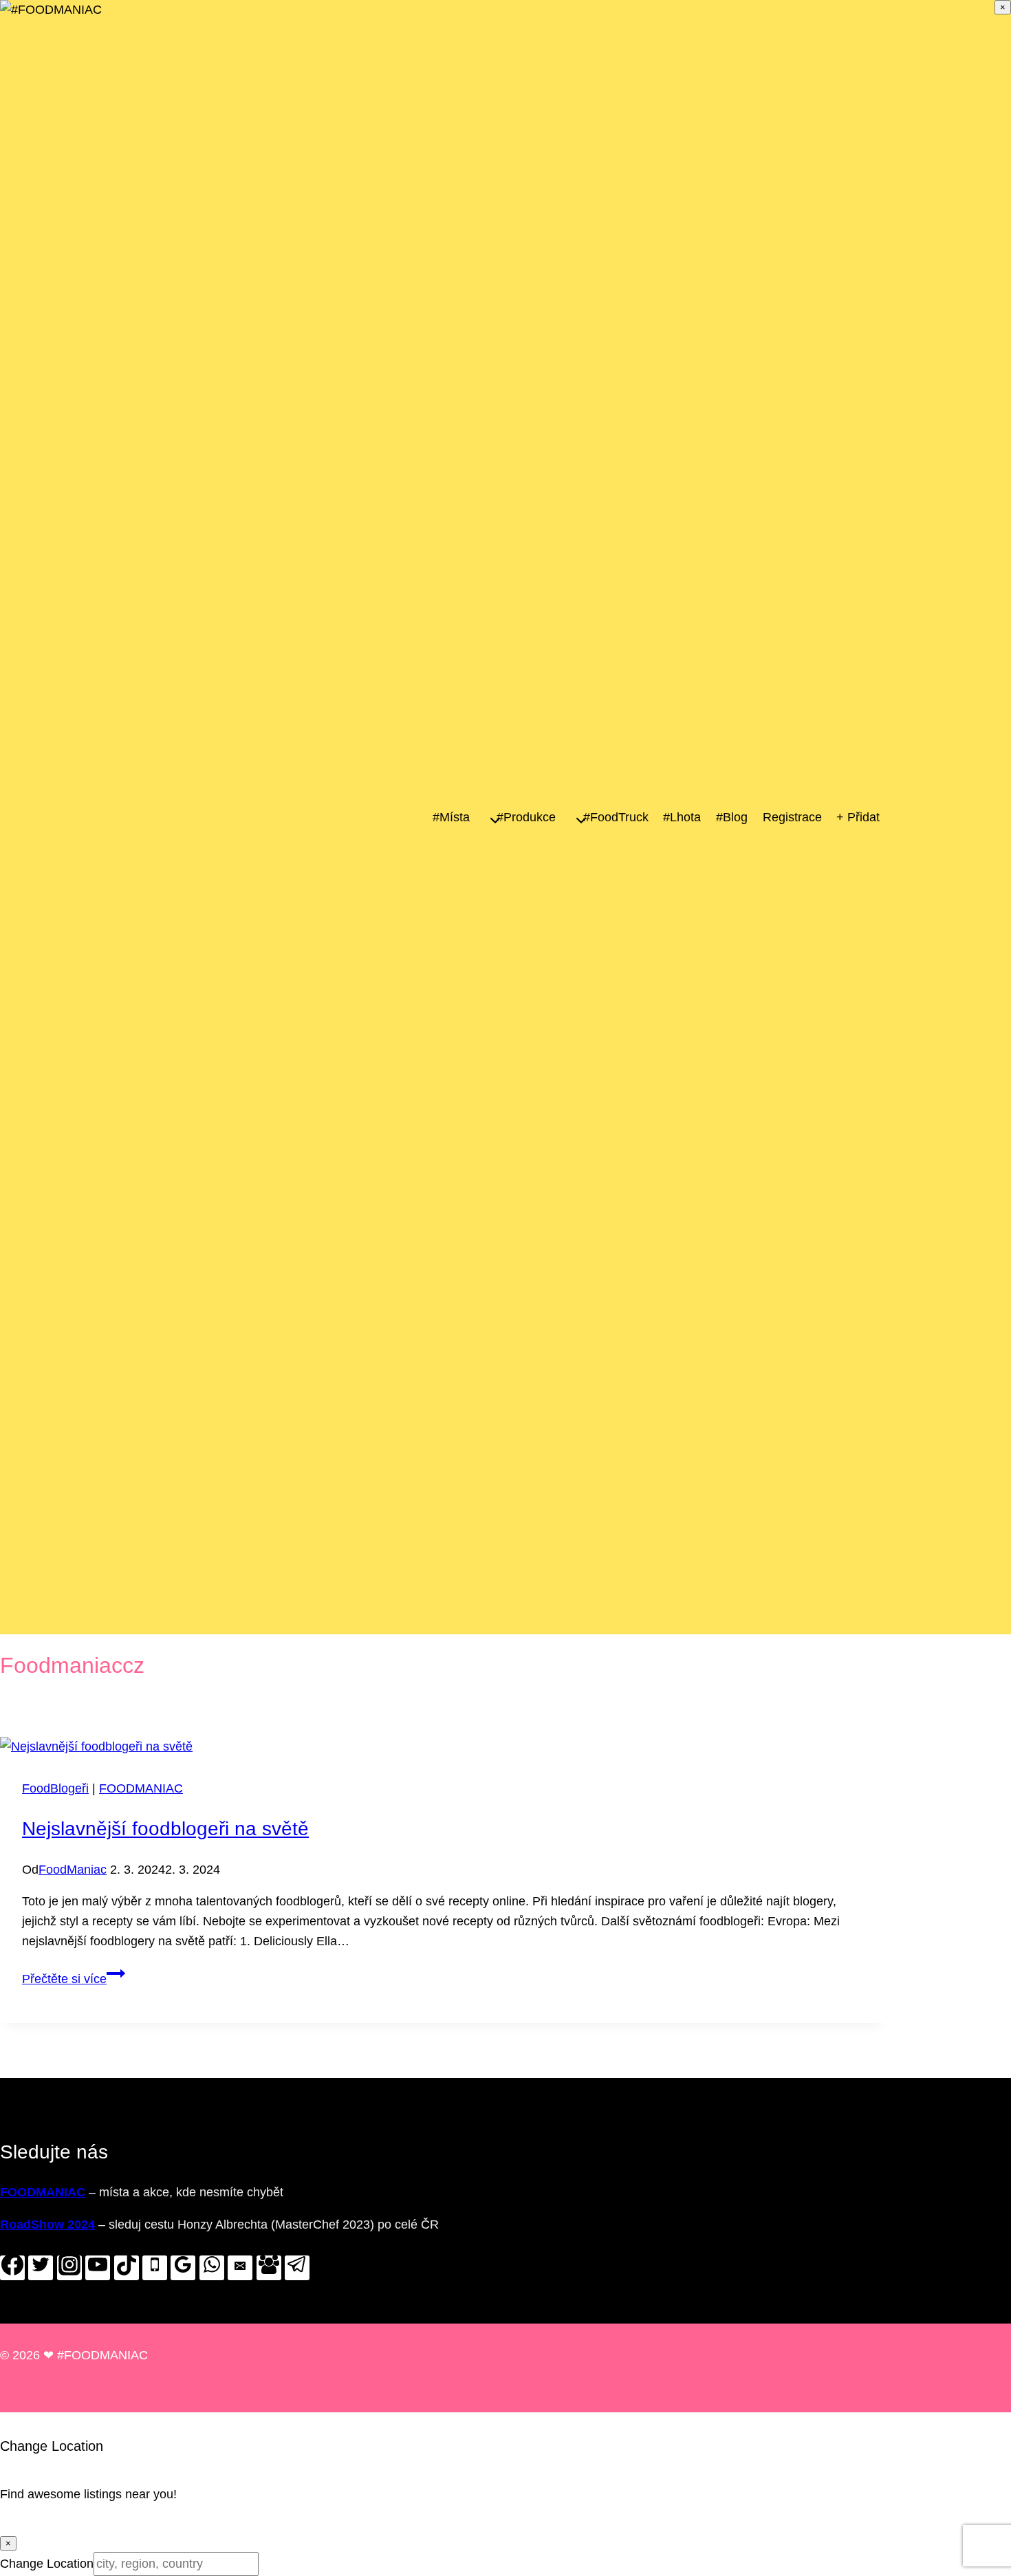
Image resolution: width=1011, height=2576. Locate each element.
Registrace (792, 817)
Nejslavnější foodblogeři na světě (165, 1829)
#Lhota (682, 817)
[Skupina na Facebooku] (269, 2268)
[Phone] (155, 2268)
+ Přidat (858, 817)
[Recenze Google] (183, 2268)
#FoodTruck (616, 817)
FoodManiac (73, 1870)
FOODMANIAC (141, 1788)
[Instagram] (69, 2268)
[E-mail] (240, 2268)
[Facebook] (12, 2268)
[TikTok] (127, 2268)
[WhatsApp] (212, 2268)
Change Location (47, 2564)
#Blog (732, 817)
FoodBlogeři (55, 1788)
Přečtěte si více (74, 1979)
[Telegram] (297, 2268)
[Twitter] (41, 2268)
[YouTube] (98, 2268)
